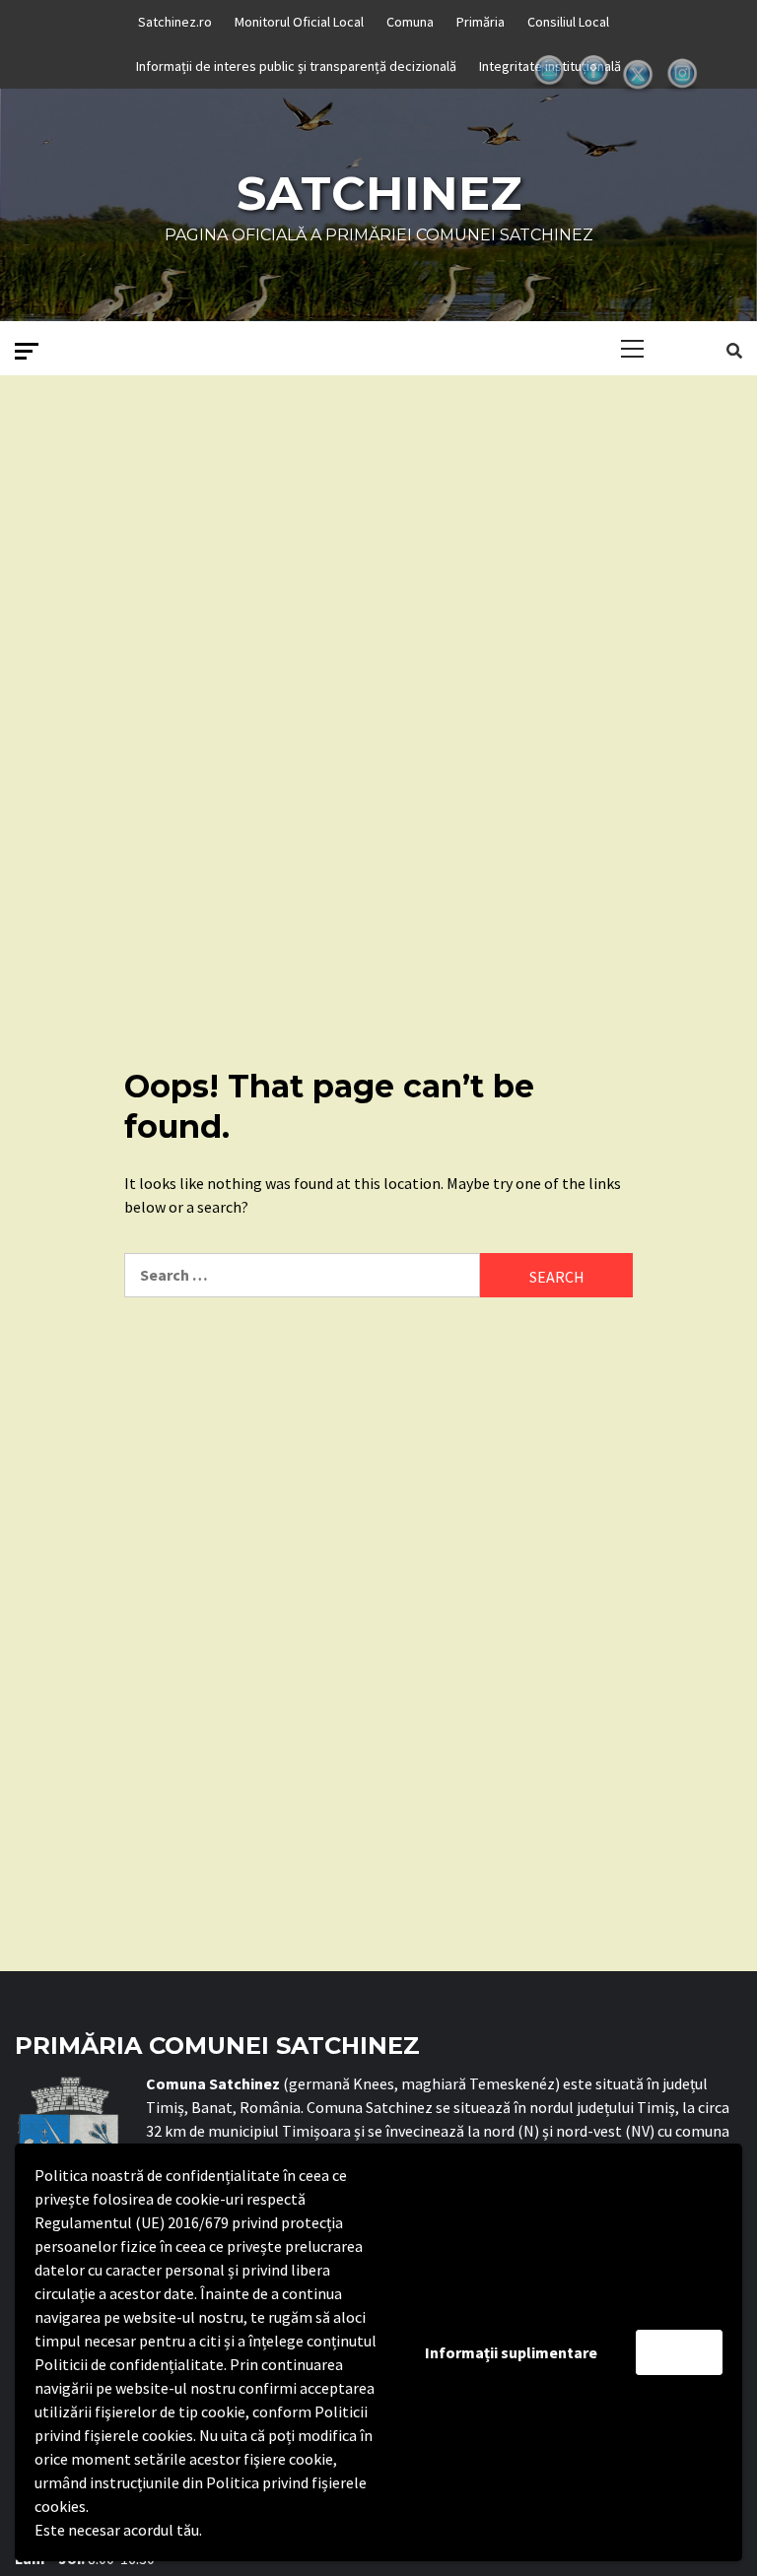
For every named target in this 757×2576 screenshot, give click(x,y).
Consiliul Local (568, 22)
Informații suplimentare (511, 2352)
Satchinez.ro (175, 22)
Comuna (410, 22)
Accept (679, 2352)
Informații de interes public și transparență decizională (296, 66)
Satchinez (379, 193)
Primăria (481, 22)
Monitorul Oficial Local (299, 22)
